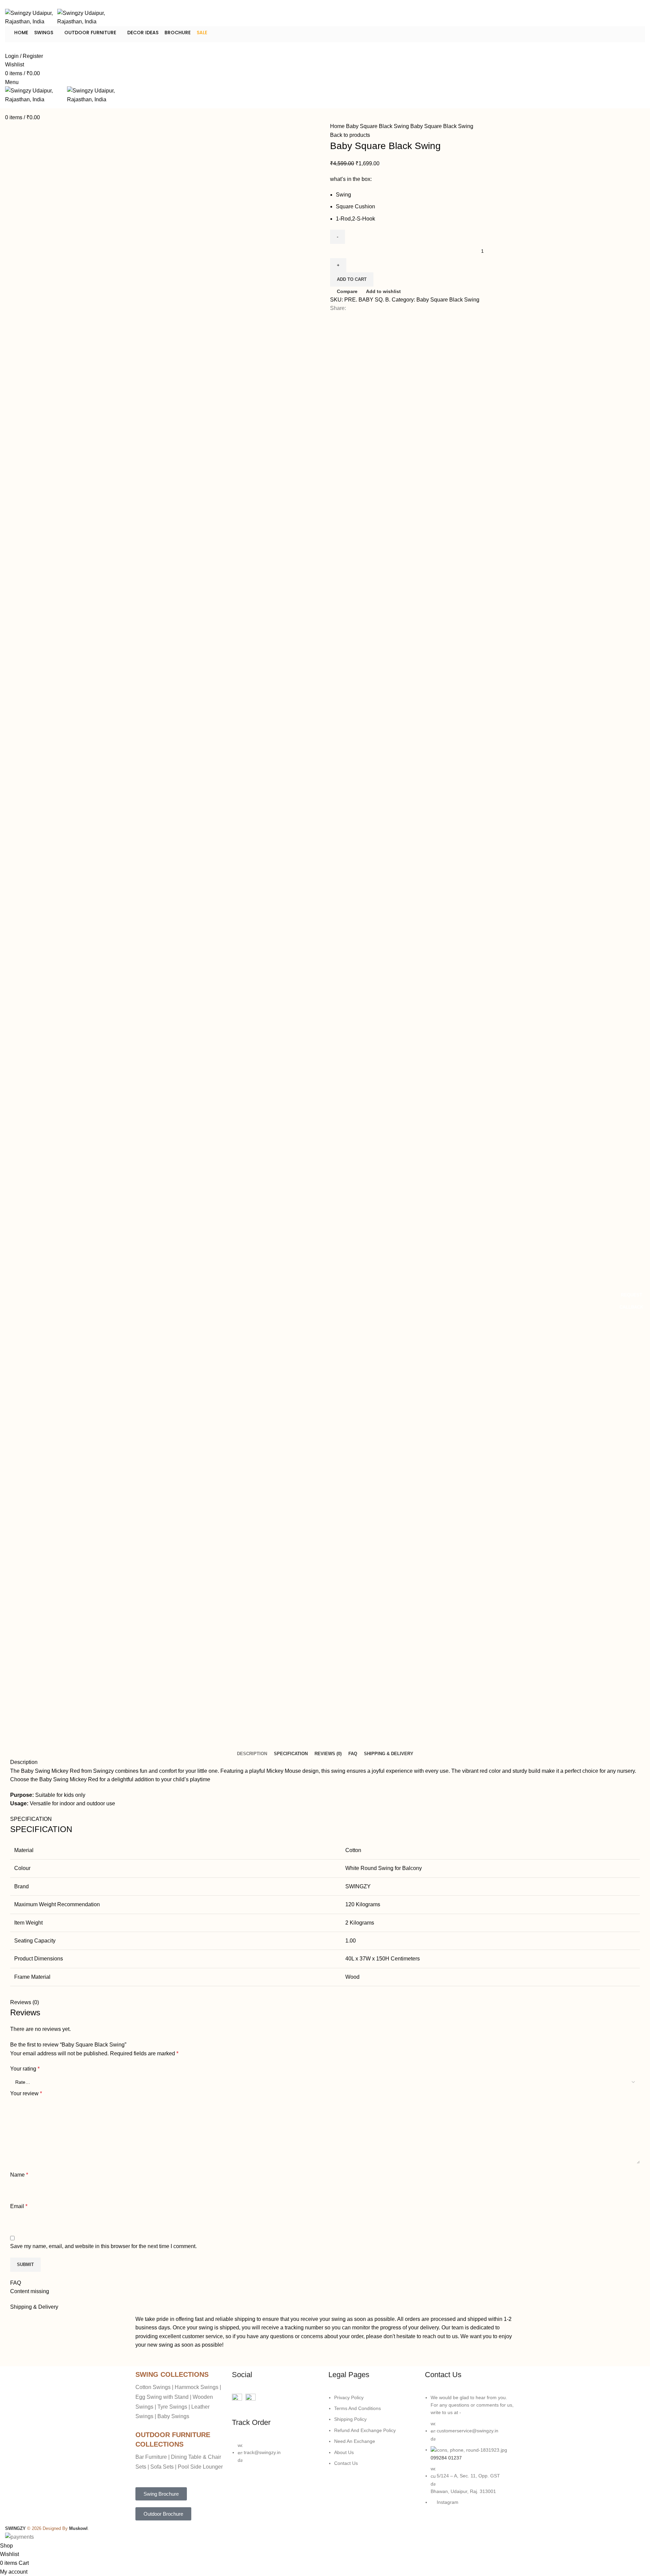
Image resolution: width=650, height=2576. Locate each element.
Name (19, 2175)
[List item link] (277, 2456)
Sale (202, 33)
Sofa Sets (162, 2467)
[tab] (252, 1754)
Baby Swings (173, 2416)
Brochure (178, 33)
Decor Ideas (143, 33)
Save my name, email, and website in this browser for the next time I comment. (103, 2246)
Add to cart (352, 279)
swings (44, 33)
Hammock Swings (197, 2387)
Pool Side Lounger (200, 2467)
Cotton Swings (153, 2387)
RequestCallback (631, 1301)
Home (21, 33)
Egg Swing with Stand (162, 2397)
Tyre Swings (172, 2407)
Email (19, 2206)
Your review (26, 2093)
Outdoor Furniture (91, 33)
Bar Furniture (151, 2457)
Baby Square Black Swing (378, 126)
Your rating (25, 2069)
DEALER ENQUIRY (25, 47)
